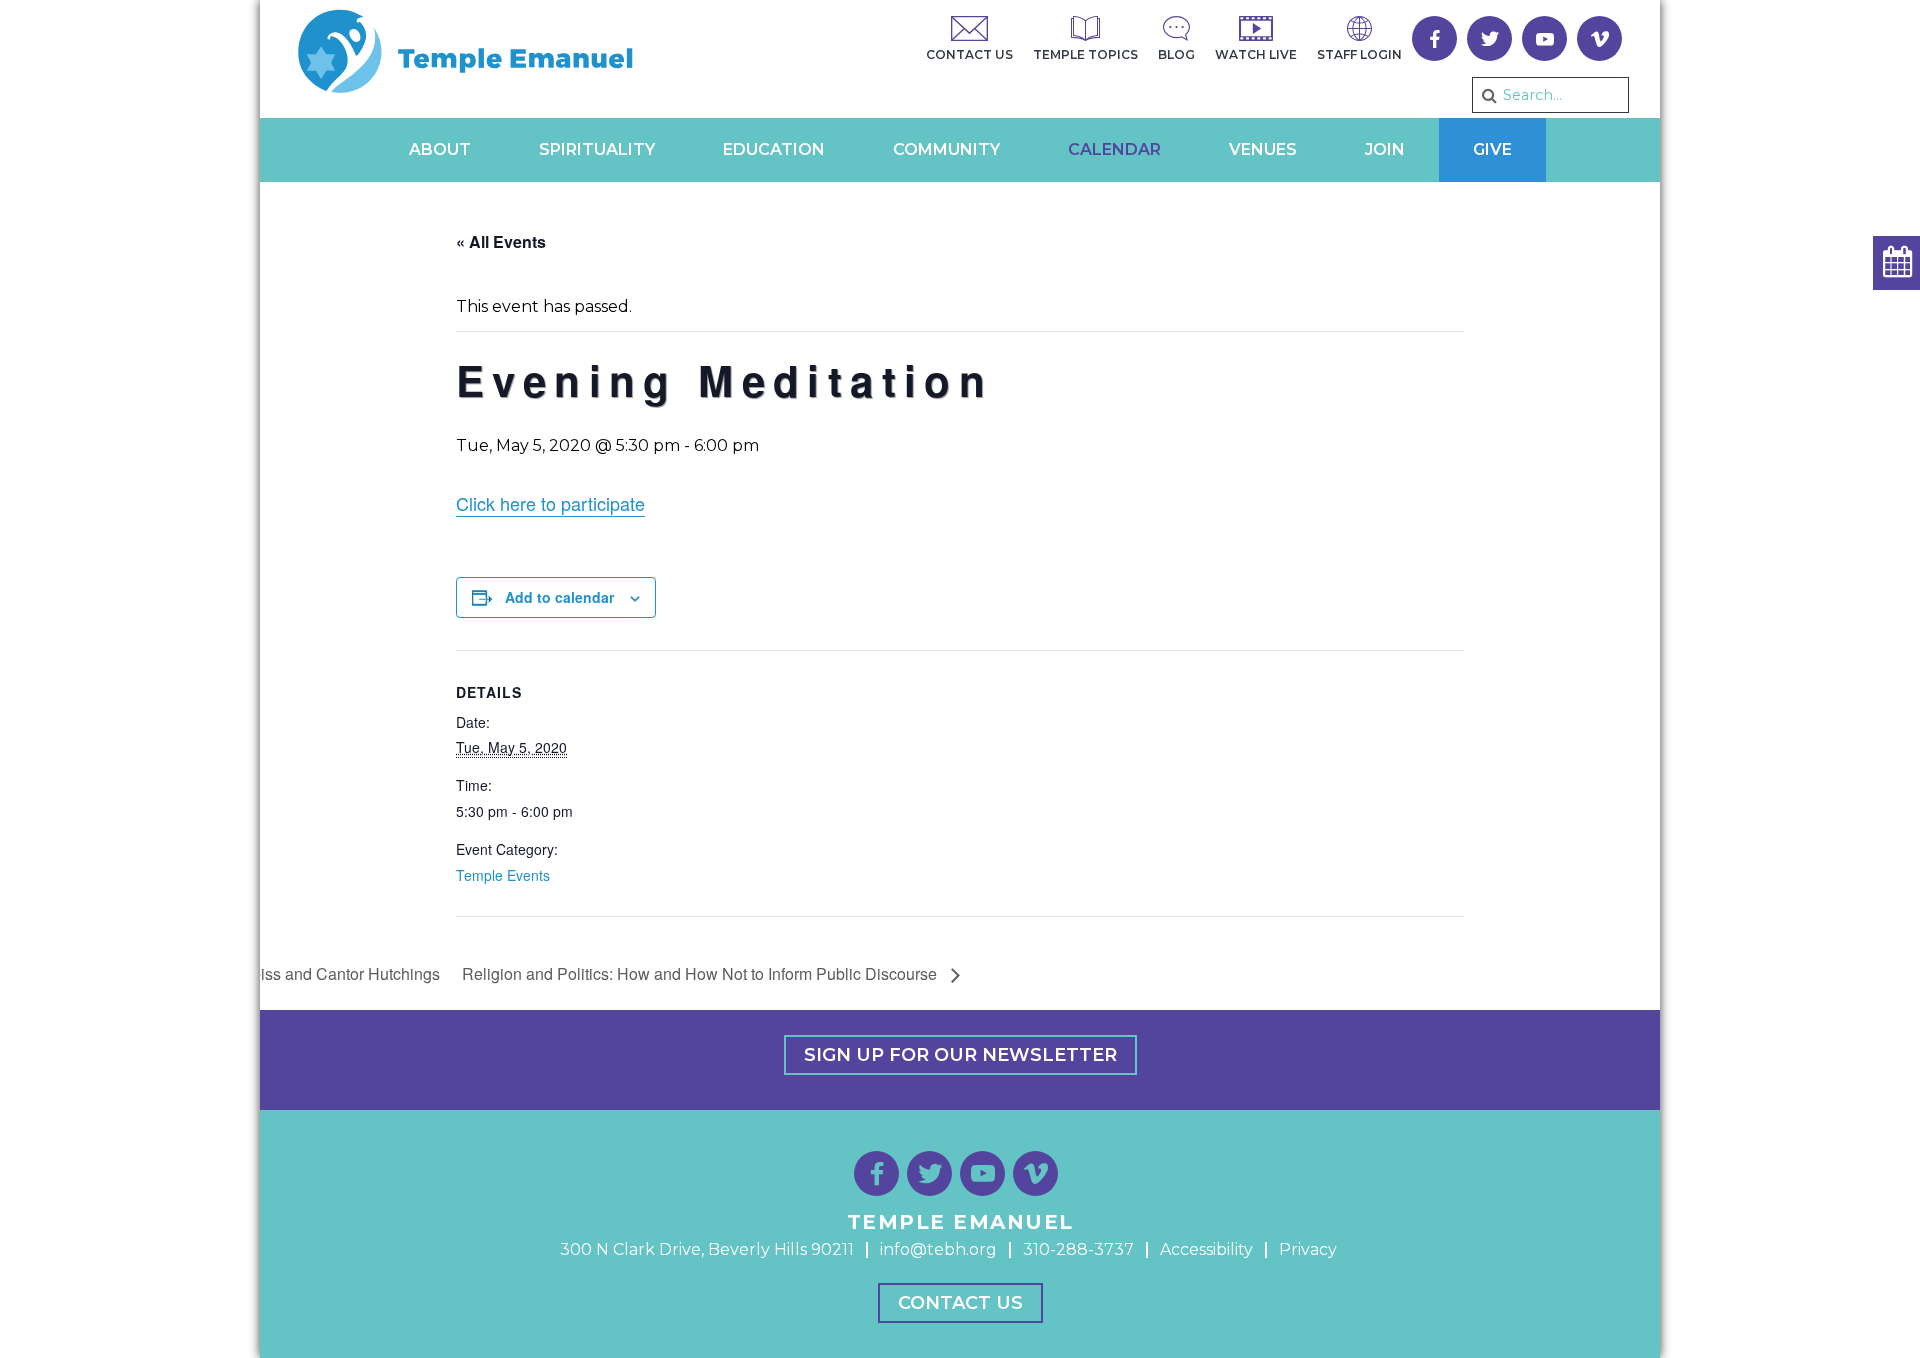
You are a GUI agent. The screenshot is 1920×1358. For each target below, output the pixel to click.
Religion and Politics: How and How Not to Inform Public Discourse (701, 973)
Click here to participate (550, 503)
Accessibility (1206, 1249)
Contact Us (960, 1303)
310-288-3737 (1078, 1249)
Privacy (1308, 1249)
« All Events (501, 241)
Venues (1263, 149)
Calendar (1114, 149)
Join (1385, 149)
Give (1492, 149)
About (440, 149)
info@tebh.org (938, 1249)
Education (774, 149)
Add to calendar (559, 597)
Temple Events (503, 875)
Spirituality (597, 149)
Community (946, 149)
